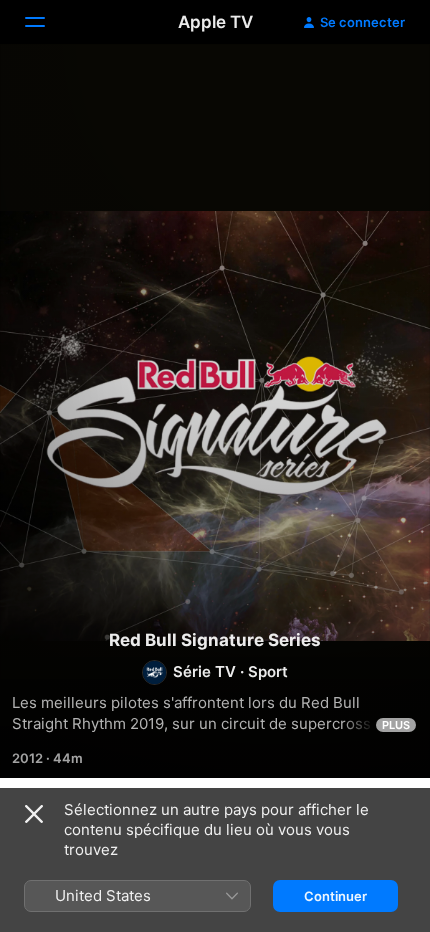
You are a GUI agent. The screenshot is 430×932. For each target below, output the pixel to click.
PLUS (396, 725)
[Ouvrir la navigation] (47, 22)
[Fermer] (34, 814)
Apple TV (215, 22)
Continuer (335, 896)
